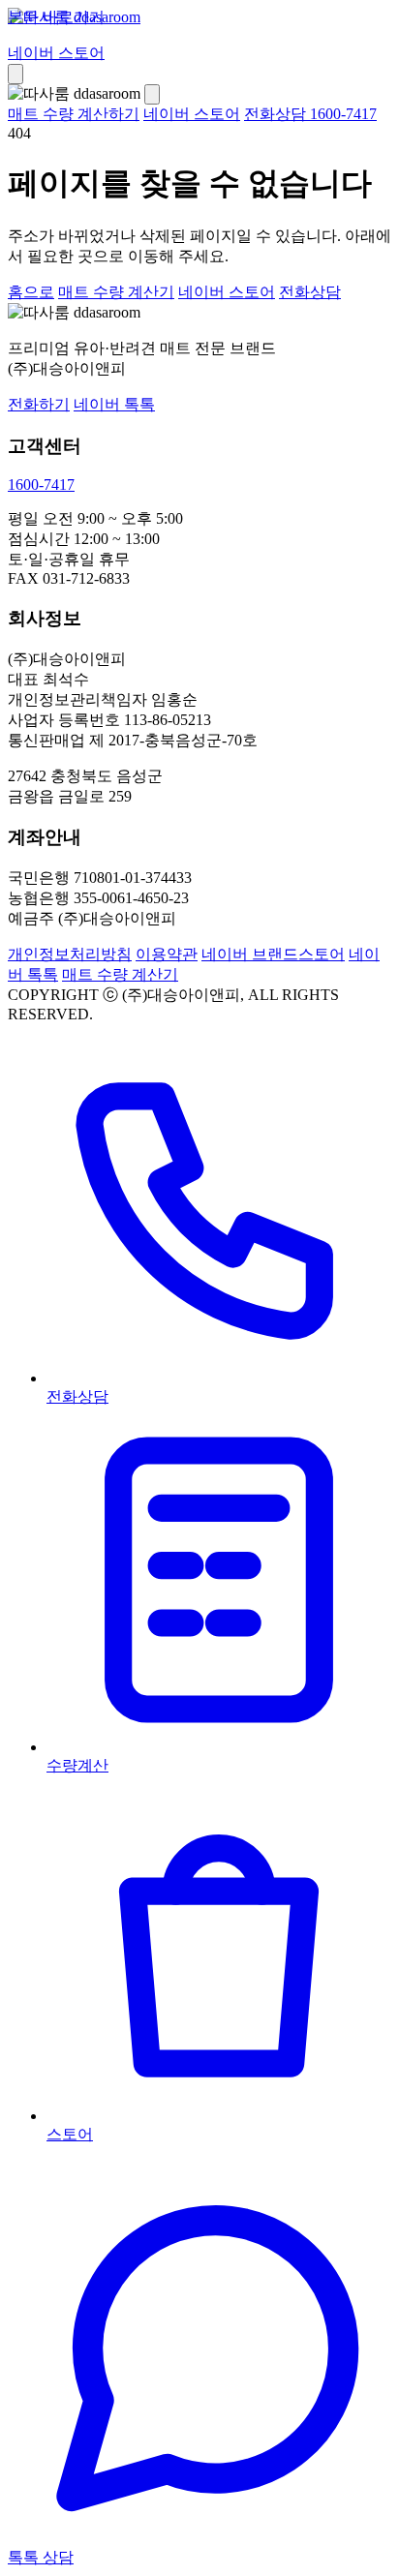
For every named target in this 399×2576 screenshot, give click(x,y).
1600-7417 (41, 485)
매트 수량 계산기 (116, 292)
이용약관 (167, 954)
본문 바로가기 (56, 17)
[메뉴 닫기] (152, 94)
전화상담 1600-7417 (310, 114)
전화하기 (39, 404)
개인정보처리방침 (70, 954)
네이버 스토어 (56, 53)
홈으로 (31, 292)
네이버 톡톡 (114, 404)
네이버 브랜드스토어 (273, 954)
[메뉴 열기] (15, 74)
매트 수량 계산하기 (74, 114)
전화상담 (310, 292)
